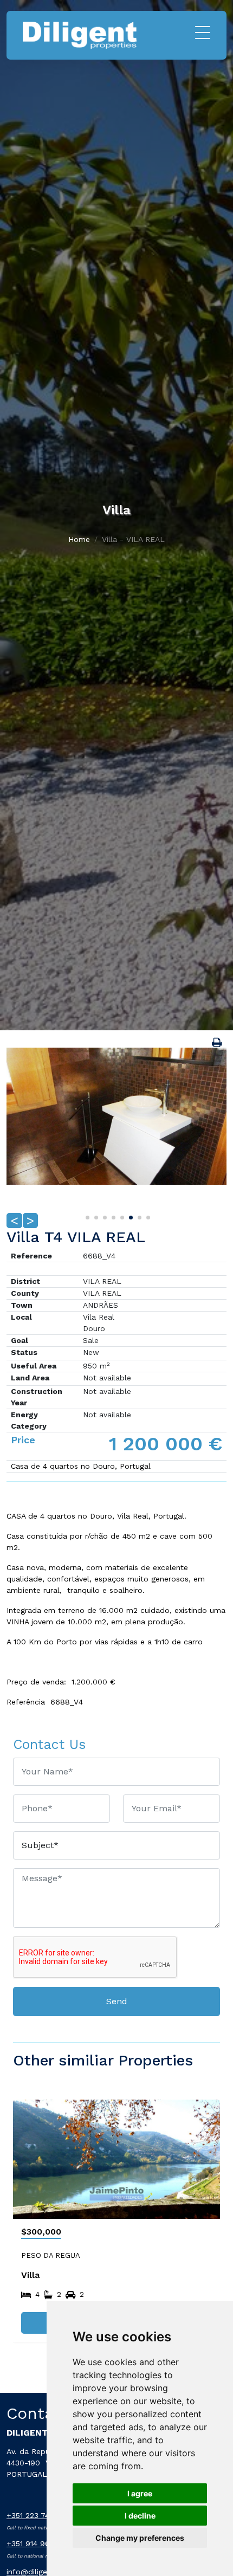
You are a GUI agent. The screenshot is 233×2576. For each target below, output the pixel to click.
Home (79, 539)
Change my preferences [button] (140, 2538)
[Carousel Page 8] (147, 1216)
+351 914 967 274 (38, 2543)
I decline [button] (140, 2516)
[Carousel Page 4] (112, 1216)
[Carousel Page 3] (103, 1216)
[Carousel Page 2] (95, 1216)
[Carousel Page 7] (138, 1216)
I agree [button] (140, 2493)
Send (117, 2001)
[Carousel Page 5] (121, 1216)
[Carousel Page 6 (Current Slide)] (130, 1216)
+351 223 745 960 (39, 2515)
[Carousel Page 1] (86, 1216)
